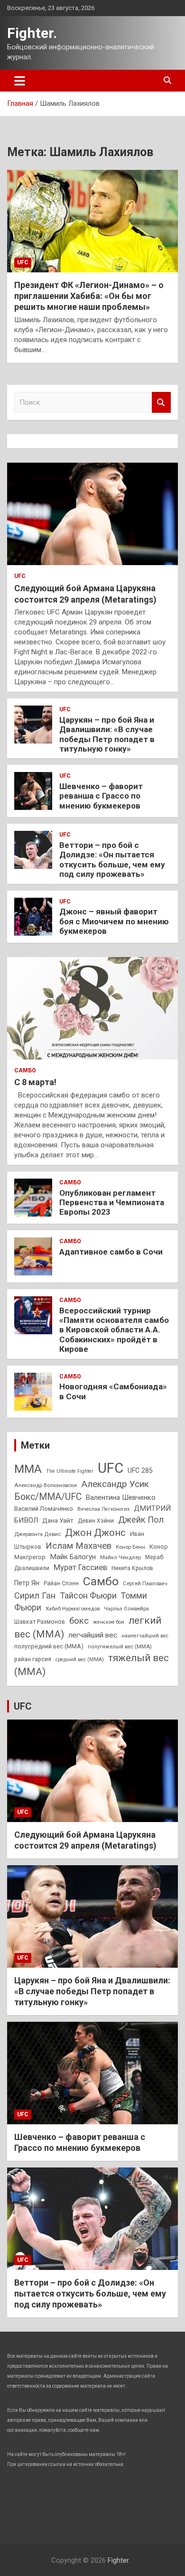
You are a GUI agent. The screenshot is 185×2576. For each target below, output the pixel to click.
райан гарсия (33, 1659)
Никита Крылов (132, 1568)
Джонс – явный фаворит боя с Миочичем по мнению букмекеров (114, 921)
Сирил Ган (35, 1595)
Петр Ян (27, 1583)
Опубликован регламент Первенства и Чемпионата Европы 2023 (112, 1203)
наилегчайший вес (145, 1636)
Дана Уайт (58, 1520)
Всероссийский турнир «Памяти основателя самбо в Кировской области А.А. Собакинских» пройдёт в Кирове (114, 1330)
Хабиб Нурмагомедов (73, 1609)
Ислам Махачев (79, 1546)
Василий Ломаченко (44, 1509)
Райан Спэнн (61, 1583)
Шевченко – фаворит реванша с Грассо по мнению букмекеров (101, 796)
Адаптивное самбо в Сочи (111, 1252)
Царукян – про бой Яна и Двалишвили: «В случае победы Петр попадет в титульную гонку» (107, 734)
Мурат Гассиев (80, 1567)
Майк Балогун (73, 1557)
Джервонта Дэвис (37, 1534)
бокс (79, 1621)
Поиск (161, 403)
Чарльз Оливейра (126, 1609)
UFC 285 (140, 1470)
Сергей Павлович (145, 1583)
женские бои (109, 1622)
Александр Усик (115, 1484)
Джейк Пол (141, 1520)
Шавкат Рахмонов (40, 1622)
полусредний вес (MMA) (49, 1646)
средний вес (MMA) (80, 1660)
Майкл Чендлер (120, 1557)
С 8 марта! (35, 1082)
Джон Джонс (95, 1533)
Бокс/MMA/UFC (48, 1497)
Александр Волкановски (46, 1485)
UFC (23, 262)
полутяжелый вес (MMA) (120, 1646)
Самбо (25, 1070)
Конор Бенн (130, 1547)
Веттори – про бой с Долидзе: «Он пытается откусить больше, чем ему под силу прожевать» (112, 860)
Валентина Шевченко (121, 1497)
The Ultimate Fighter (70, 1471)
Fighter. (32, 33)
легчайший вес (93, 1635)
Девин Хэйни (96, 1521)
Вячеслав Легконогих (103, 1509)
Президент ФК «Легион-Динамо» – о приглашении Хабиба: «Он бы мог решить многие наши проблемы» (89, 296)
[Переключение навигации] (20, 81)
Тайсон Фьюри (88, 1595)
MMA (28, 1469)
